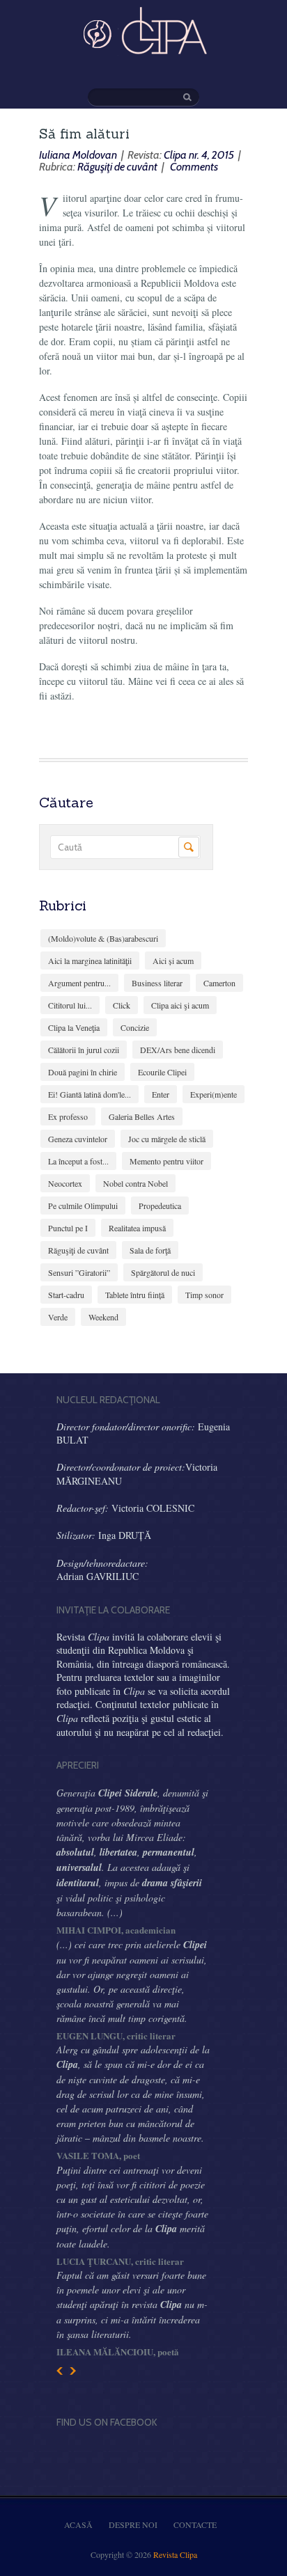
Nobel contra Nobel (135, 1183)
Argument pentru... (79, 983)
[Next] (73, 2371)
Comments (193, 167)
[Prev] (60, 2371)
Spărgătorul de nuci (163, 1272)
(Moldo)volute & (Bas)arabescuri (103, 938)
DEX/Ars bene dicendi (178, 1050)
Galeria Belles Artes (142, 1116)
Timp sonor (204, 1295)
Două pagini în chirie (83, 1072)
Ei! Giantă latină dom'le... (90, 1094)
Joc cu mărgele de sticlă (167, 1139)
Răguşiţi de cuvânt (117, 167)
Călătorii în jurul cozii (84, 1050)
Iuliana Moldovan (78, 155)
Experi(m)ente (214, 1094)
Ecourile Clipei (162, 1072)
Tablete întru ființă (135, 1295)
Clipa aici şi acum (180, 1005)
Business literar (157, 983)
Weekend (103, 1317)
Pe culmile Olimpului (83, 1206)
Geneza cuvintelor (78, 1139)
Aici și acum (173, 961)
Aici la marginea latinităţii (90, 961)
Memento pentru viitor (166, 1161)
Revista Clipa (175, 2554)
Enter (161, 1094)
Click (122, 1005)
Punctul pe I (68, 1228)
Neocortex (65, 1183)
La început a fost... (78, 1161)
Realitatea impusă (137, 1228)
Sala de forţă (150, 1250)
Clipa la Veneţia (74, 1027)
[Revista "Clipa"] (143, 52)
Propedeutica (160, 1206)
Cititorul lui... (70, 1005)
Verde (58, 1317)
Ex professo (68, 1116)
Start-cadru (66, 1295)
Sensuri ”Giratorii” (79, 1272)
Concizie (135, 1027)
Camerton (219, 983)
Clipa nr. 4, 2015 (199, 155)
